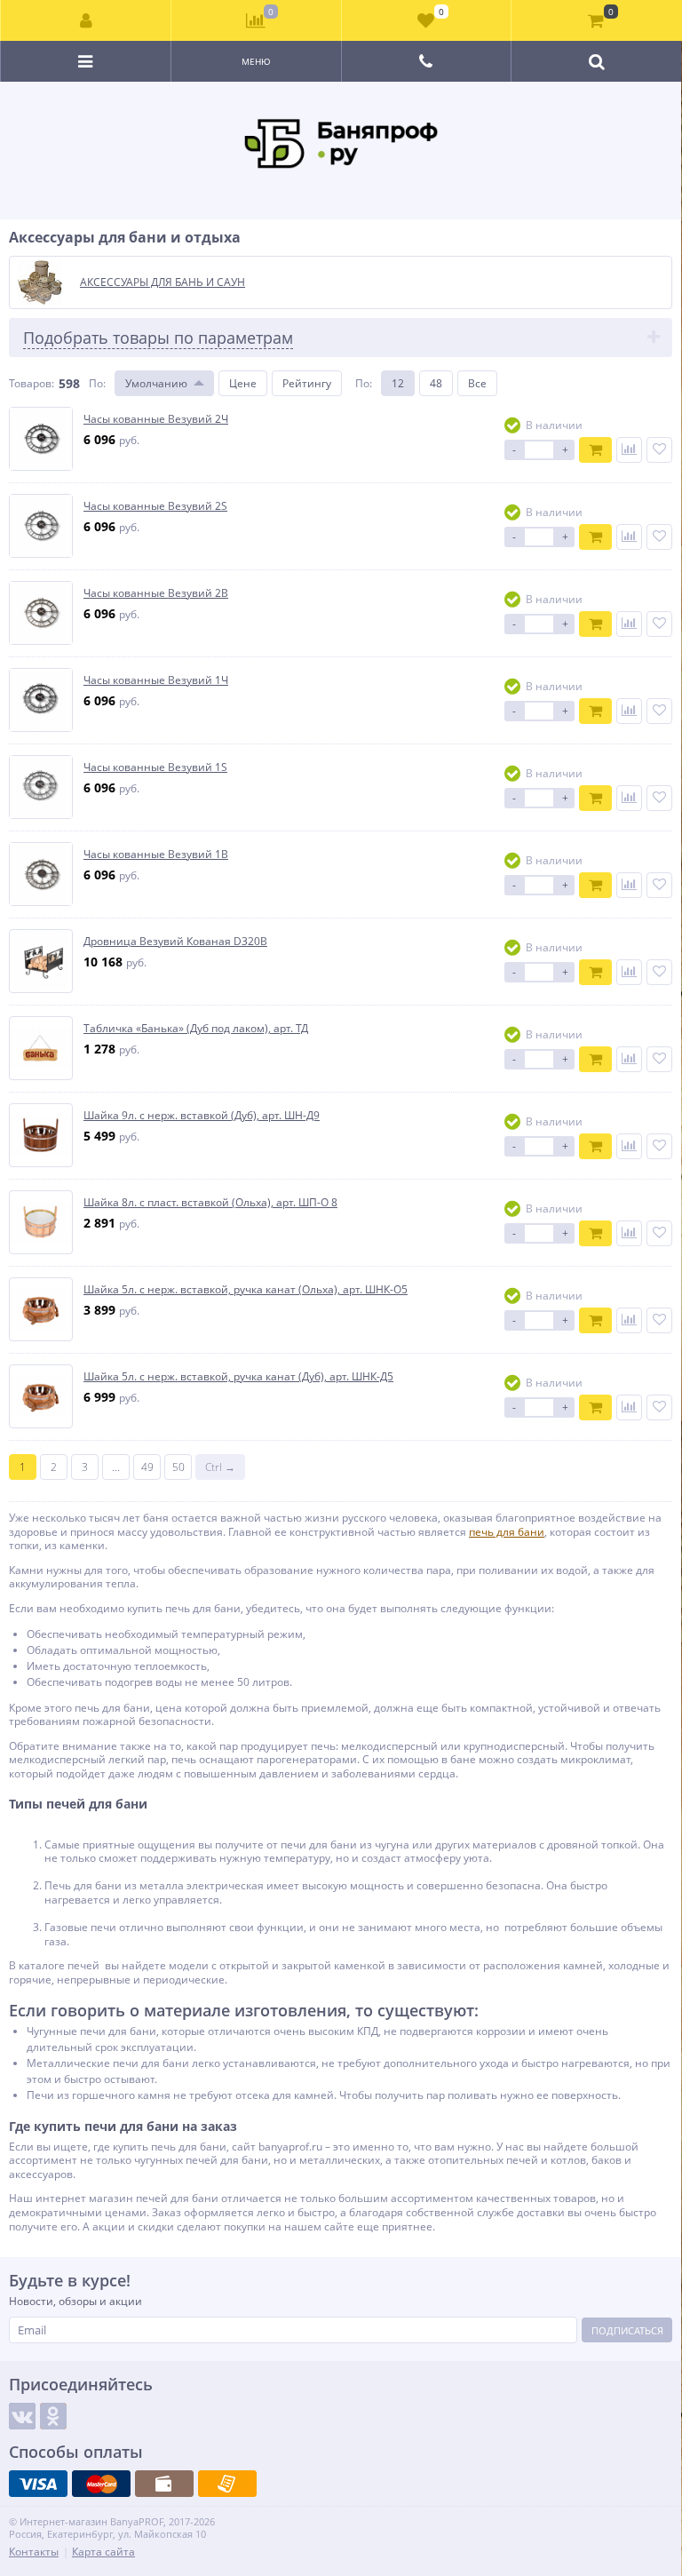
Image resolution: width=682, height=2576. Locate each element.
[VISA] (38, 2484)
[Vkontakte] (22, 2416)
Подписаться (627, 2330)
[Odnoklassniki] (53, 2416)
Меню (256, 61)
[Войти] (86, 20)
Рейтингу (307, 383)
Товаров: (32, 383)
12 (398, 383)
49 (147, 1467)
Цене (243, 383)
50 (178, 1467)
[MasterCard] (101, 2484)
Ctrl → (220, 1467)
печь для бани (507, 1532)
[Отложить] (659, 450)
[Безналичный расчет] (227, 2484)
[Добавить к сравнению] (629, 450)
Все (477, 383)
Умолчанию (156, 383)
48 (436, 383)
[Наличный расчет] (164, 2484)
